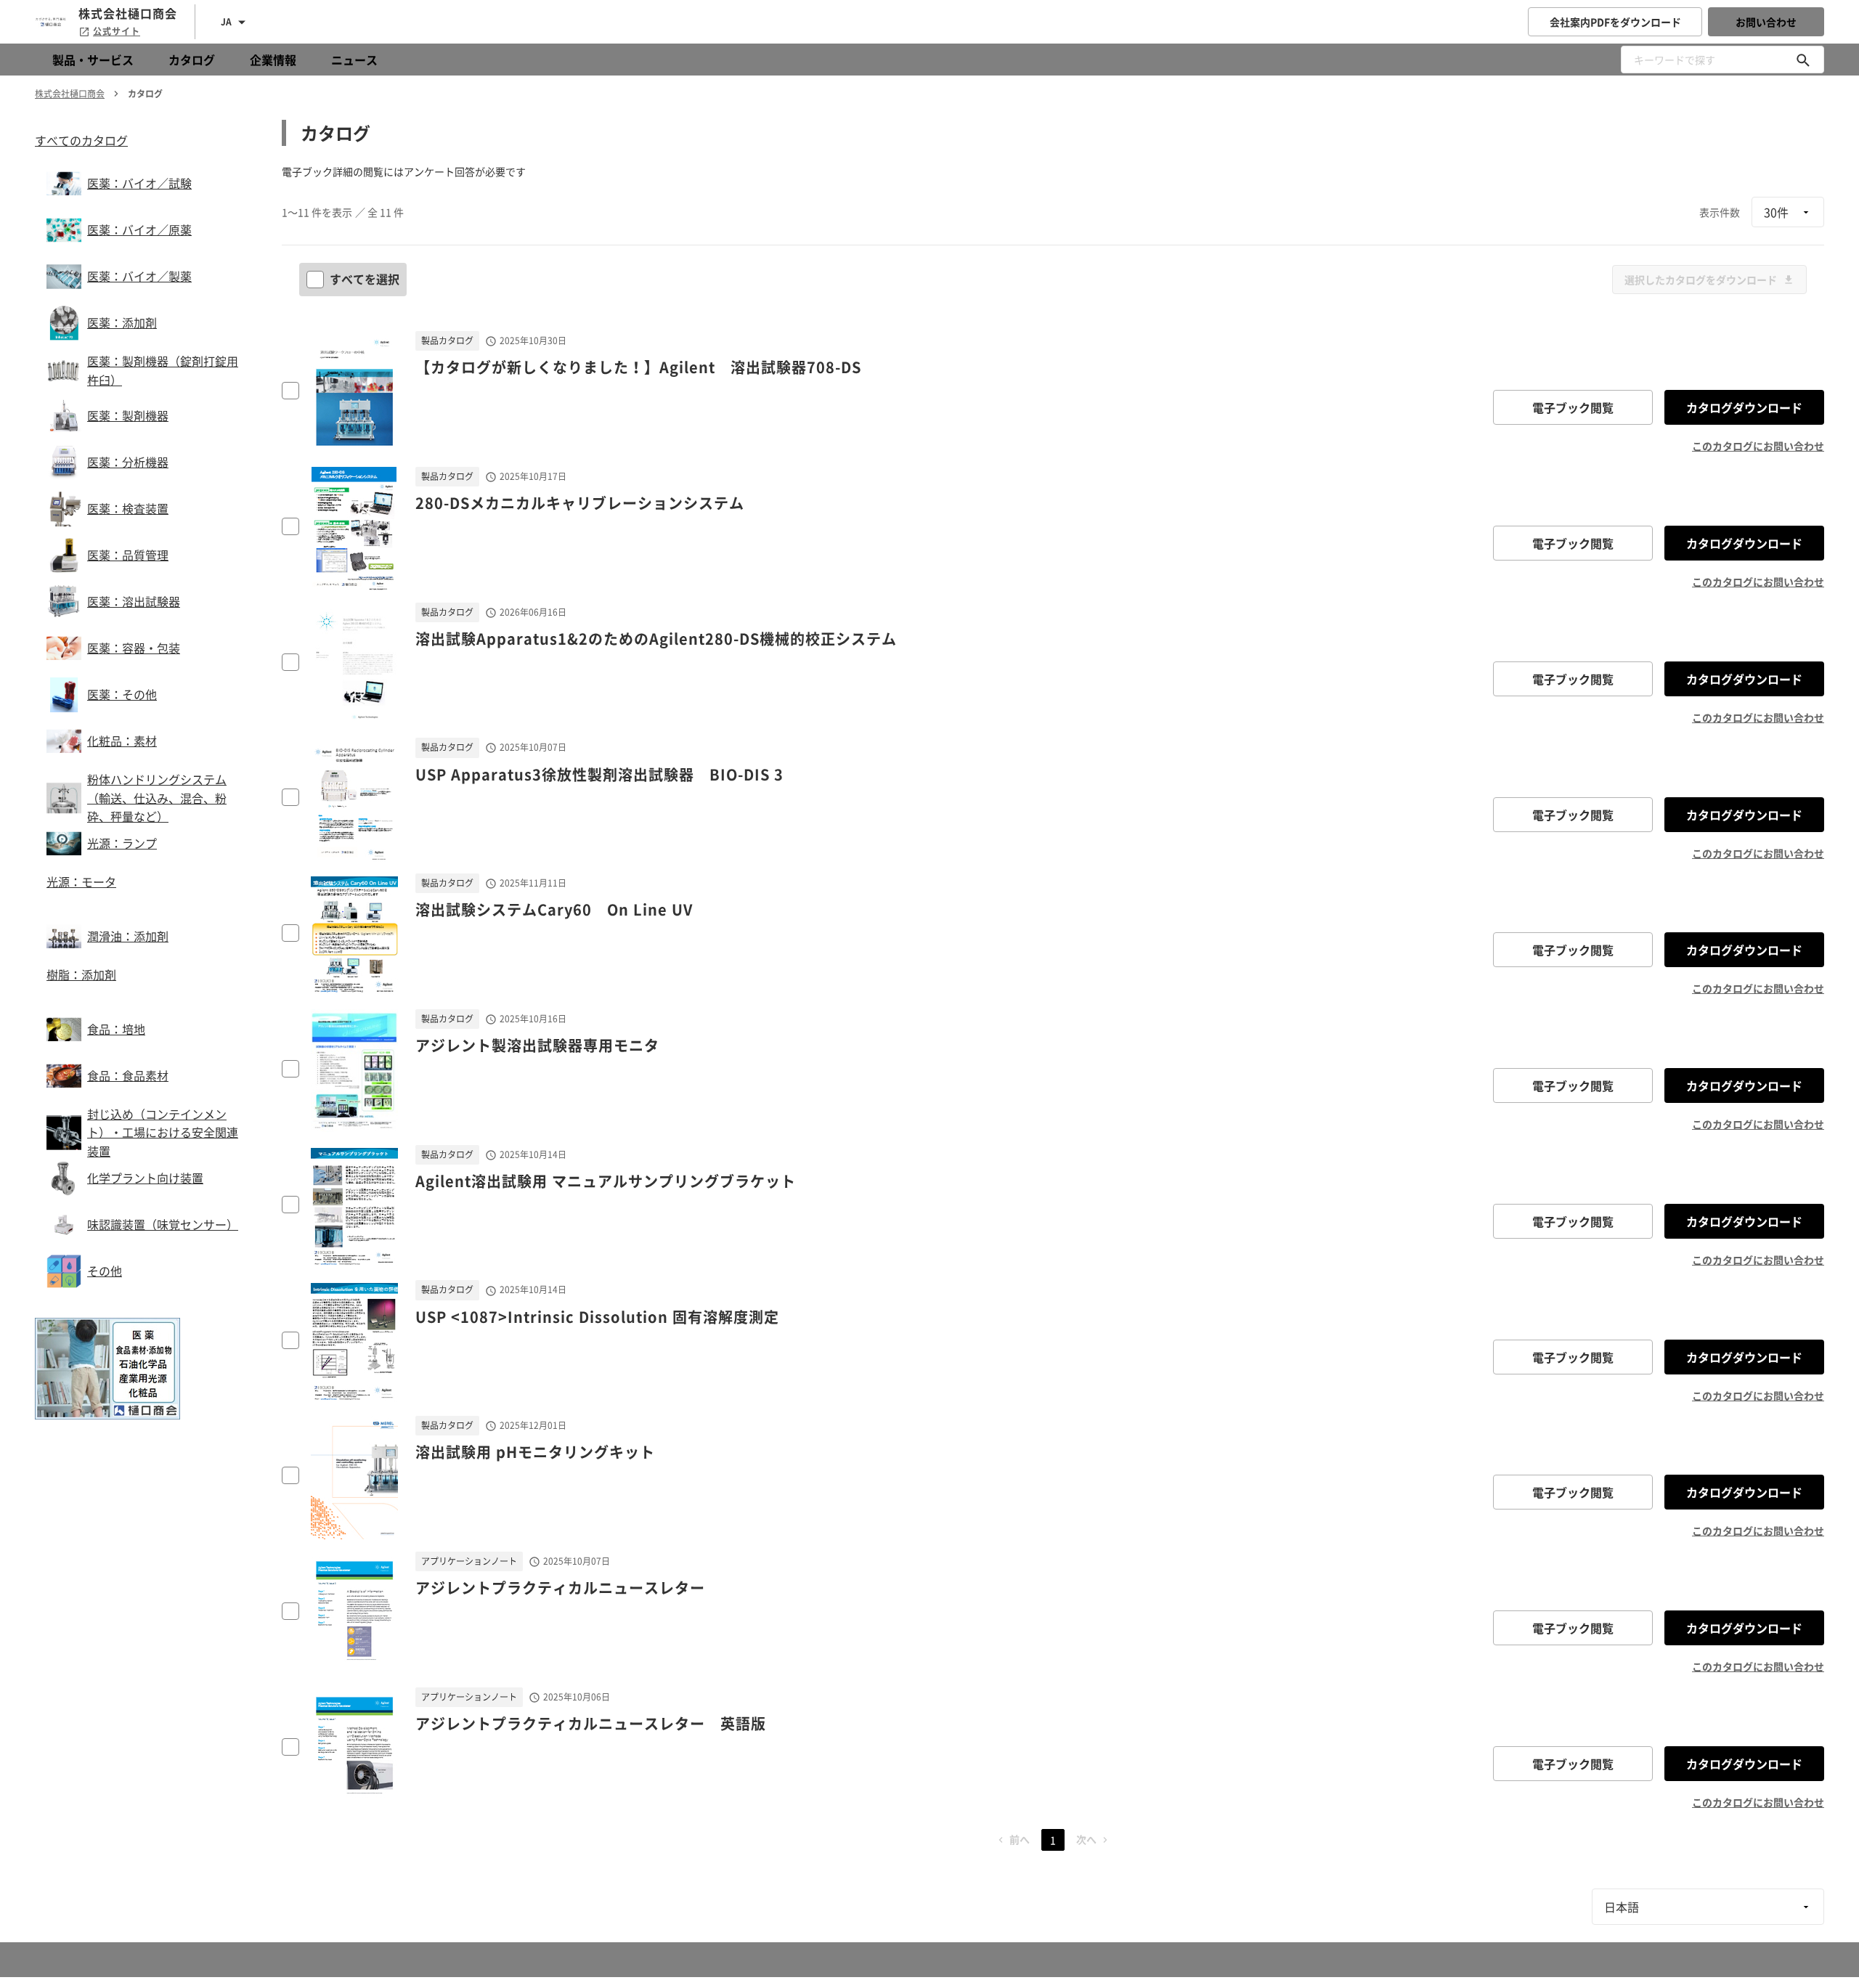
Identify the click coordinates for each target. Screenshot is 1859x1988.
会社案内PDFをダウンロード (1615, 22)
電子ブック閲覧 (1573, 407)
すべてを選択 (365, 279)
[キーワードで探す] (1803, 60)
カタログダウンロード (1744, 407)
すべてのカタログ (81, 140)
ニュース (354, 60)
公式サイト (117, 31)
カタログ (192, 60)
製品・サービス (93, 60)
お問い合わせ (1766, 22)
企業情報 (273, 60)
